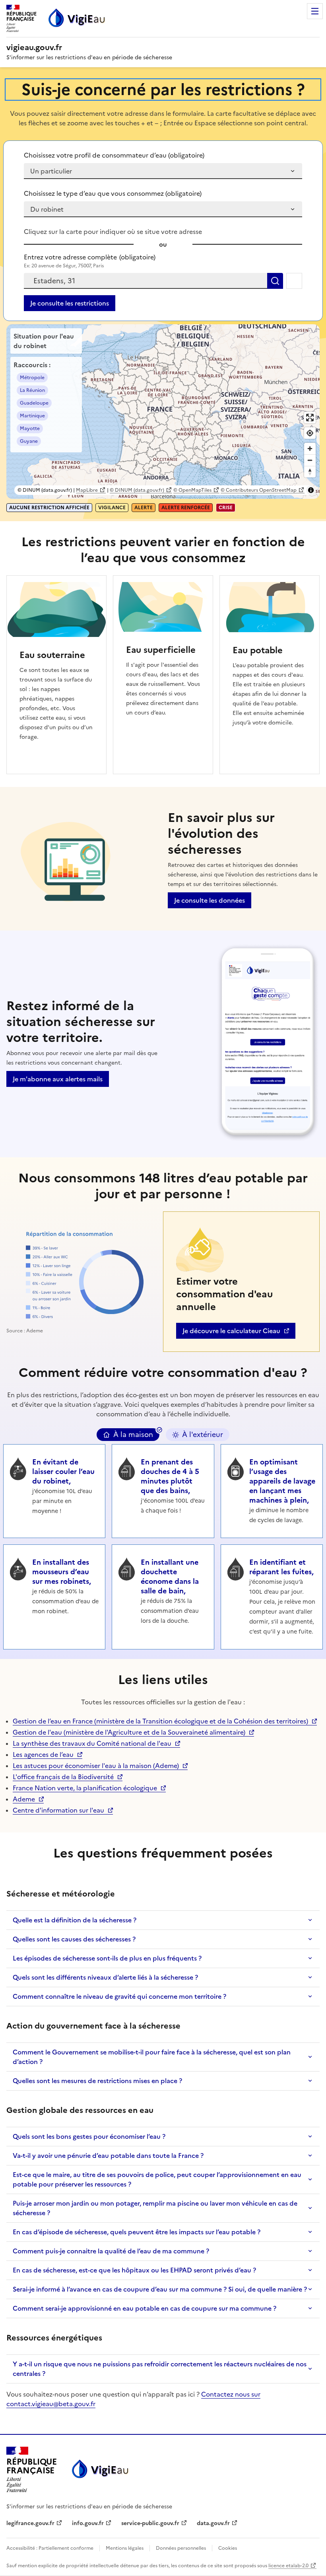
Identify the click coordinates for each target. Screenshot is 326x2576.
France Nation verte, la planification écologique (85, 1788)
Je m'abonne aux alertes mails (58, 1079)
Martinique (32, 416)
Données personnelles (181, 2548)
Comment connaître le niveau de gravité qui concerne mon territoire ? (119, 1996)
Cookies (227, 2548)
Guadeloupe (34, 403)
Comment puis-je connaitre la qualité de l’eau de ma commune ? (111, 2251)
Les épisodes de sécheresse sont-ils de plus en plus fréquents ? (107, 1958)
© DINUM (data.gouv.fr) (137, 490)
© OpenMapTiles (192, 490)
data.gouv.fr (217, 2523)
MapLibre (87, 490)
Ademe (28, 1799)
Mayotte (30, 428)
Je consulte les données (210, 900)
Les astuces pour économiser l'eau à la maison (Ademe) (96, 1766)
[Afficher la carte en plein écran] (310, 418)
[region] (163, 412)
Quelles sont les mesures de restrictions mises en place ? (97, 2081)
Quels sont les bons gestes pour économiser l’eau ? (89, 2136)
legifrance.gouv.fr (30, 2523)
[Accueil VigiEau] (99, 2470)
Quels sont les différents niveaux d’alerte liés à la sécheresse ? (105, 1977)
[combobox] (146, 281)
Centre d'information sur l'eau (58, 1810)
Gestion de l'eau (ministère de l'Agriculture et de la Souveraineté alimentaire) (129, 1732)
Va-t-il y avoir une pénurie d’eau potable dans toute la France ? (108, 2155)
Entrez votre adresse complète (90, 257)
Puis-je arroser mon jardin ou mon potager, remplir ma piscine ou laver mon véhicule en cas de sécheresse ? (155, 2208)
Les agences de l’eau (43, 1754)
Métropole (32, 378)
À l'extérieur (203, 1435)
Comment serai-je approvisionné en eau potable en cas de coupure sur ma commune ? (145, 2308)
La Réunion (32, 390)
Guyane (29, 441)
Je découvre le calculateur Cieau (231, 1332)
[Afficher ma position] (310, 433)
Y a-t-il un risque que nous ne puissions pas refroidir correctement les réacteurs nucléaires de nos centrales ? (160, 2369)
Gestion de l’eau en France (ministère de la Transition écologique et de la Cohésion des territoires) (160, 1721)
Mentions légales (125, 2548)
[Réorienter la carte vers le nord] (310, 472)
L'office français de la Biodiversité (63, 1777)
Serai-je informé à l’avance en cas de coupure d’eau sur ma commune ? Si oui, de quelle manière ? (160, 2289)
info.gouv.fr (92, 2523)
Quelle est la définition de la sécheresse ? (75, 1920)
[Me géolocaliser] (294, 281)
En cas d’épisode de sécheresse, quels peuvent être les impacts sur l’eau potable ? (137, 2232)
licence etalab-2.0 (288, 2566)
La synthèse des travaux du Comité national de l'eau (92, 1743)
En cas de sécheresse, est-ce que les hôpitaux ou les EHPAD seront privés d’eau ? (134, 2270)
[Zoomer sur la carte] (310, 449)
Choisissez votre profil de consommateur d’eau (114, 155)
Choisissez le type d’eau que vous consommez (113, 193)
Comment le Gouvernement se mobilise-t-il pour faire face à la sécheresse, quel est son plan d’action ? (152, 2057)
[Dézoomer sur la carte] (310, 460)
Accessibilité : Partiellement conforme (50, 2548)
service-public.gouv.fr (150, 2523)
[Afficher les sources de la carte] (311, 490)
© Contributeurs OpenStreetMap (259, 490)
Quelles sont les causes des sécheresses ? (74, 1939)
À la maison (133, 1435)
